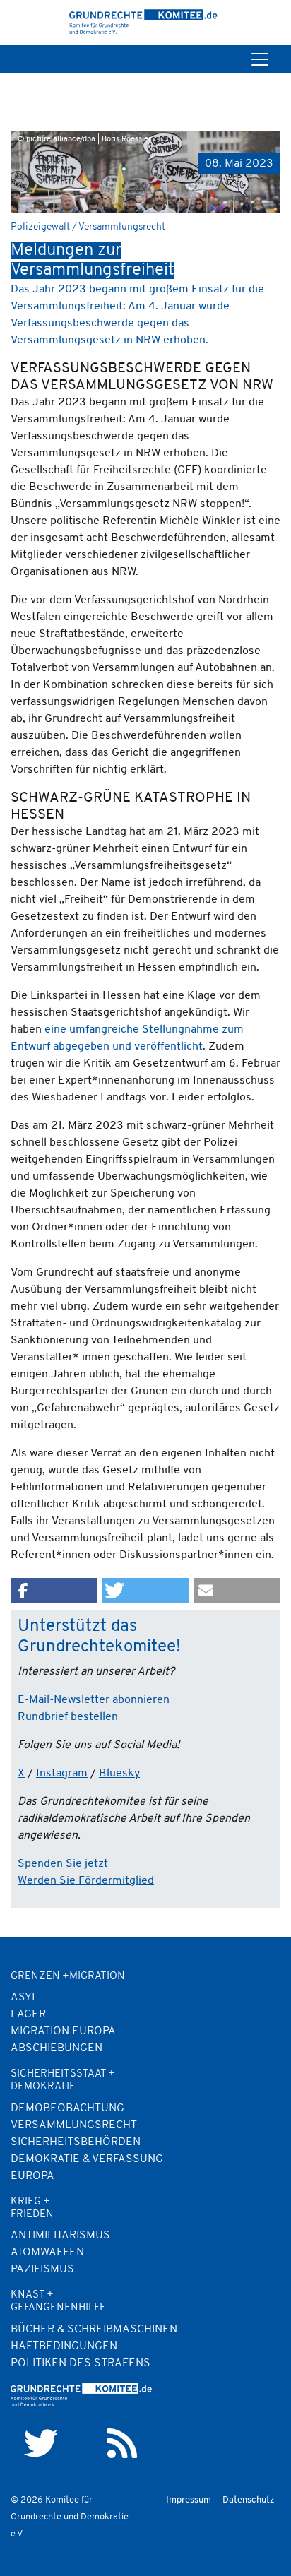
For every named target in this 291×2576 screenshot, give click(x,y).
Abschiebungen (57, 2048)
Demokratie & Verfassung (87, 2159)
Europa (32, 2176)
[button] (54, 1590)
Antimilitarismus (60, 2236)
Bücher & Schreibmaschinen (94, 2329)
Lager (28, 2014)
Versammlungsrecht (74, 2125)
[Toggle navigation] (260, 59)
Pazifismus (42, 2269)
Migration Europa (63, 2031)
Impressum (189, 2500)
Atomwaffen (47, 2252)
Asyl (24, 1998)
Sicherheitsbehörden (76, 2142)
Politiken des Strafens (81, 2363)
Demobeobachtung (67, 2108)
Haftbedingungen (64, 2346)
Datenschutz (249, 2500)
